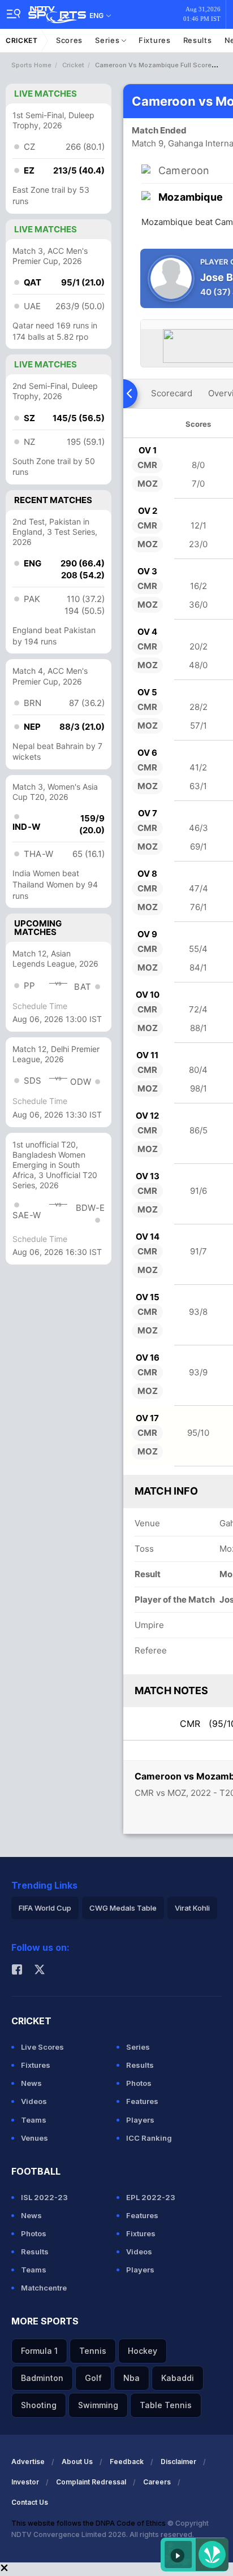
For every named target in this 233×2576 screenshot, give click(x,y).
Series (108, 40)
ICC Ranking (149, 2138)
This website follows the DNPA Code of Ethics (89, 2523)
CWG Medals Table (123, 1908)
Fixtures (155, 40)
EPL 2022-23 (151, 2197)
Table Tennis (166, 2405)
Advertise (28, 2462)
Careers (157, 2482)
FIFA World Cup (45, 1908)
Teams (34, 2120)
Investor (25, 2482)
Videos (34, 2101)
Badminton (42, 2378)
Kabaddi (178, 2378)
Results (198, 40)
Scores (69, 40)
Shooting (39, 2405)
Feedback (127, 2462)
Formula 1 (39, 2351)
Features (142, 2101)
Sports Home (31, 65)
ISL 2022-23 (44, 2197)
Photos (139, 2083)
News (31, 2083)
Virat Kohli (192, 1908)
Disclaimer (178, 2462)
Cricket (22, 40)
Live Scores (42, 2047)
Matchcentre (44, 2288)
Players (140, 2120)
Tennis (93, 2351)
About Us (77, 2462)
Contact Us (30, 2502)
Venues (34, 2138)
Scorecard (172, 393)
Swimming (98, 2405)
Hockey (143, 2351)
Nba (131, 2378)
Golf (93, 2378)
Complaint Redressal (91, 2482)
